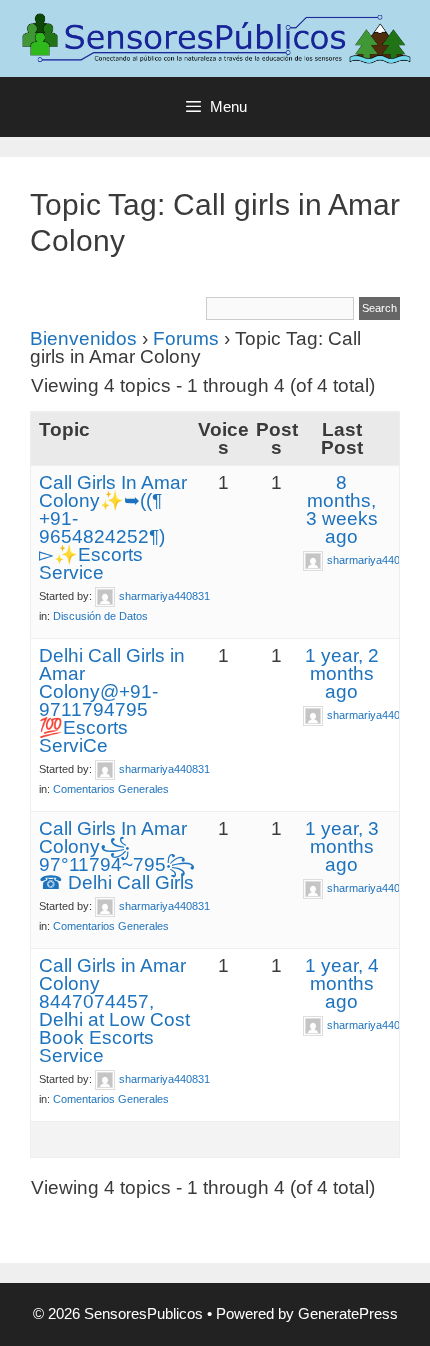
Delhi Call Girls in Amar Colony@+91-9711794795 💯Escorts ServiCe (112, 700)
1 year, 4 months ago (342, 983)
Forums (186, 338)
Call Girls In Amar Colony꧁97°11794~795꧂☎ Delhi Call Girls (117, 855)
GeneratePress (348, 1313)
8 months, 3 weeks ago (342, 509)
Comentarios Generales (111, 789)
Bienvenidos (83, 338)
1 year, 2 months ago (342, 673)
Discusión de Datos (100, 616)
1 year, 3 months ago (342, 846)
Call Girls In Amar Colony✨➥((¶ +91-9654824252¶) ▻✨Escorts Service (113, 527)
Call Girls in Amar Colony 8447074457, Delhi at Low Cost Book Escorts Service (114, 1010)
